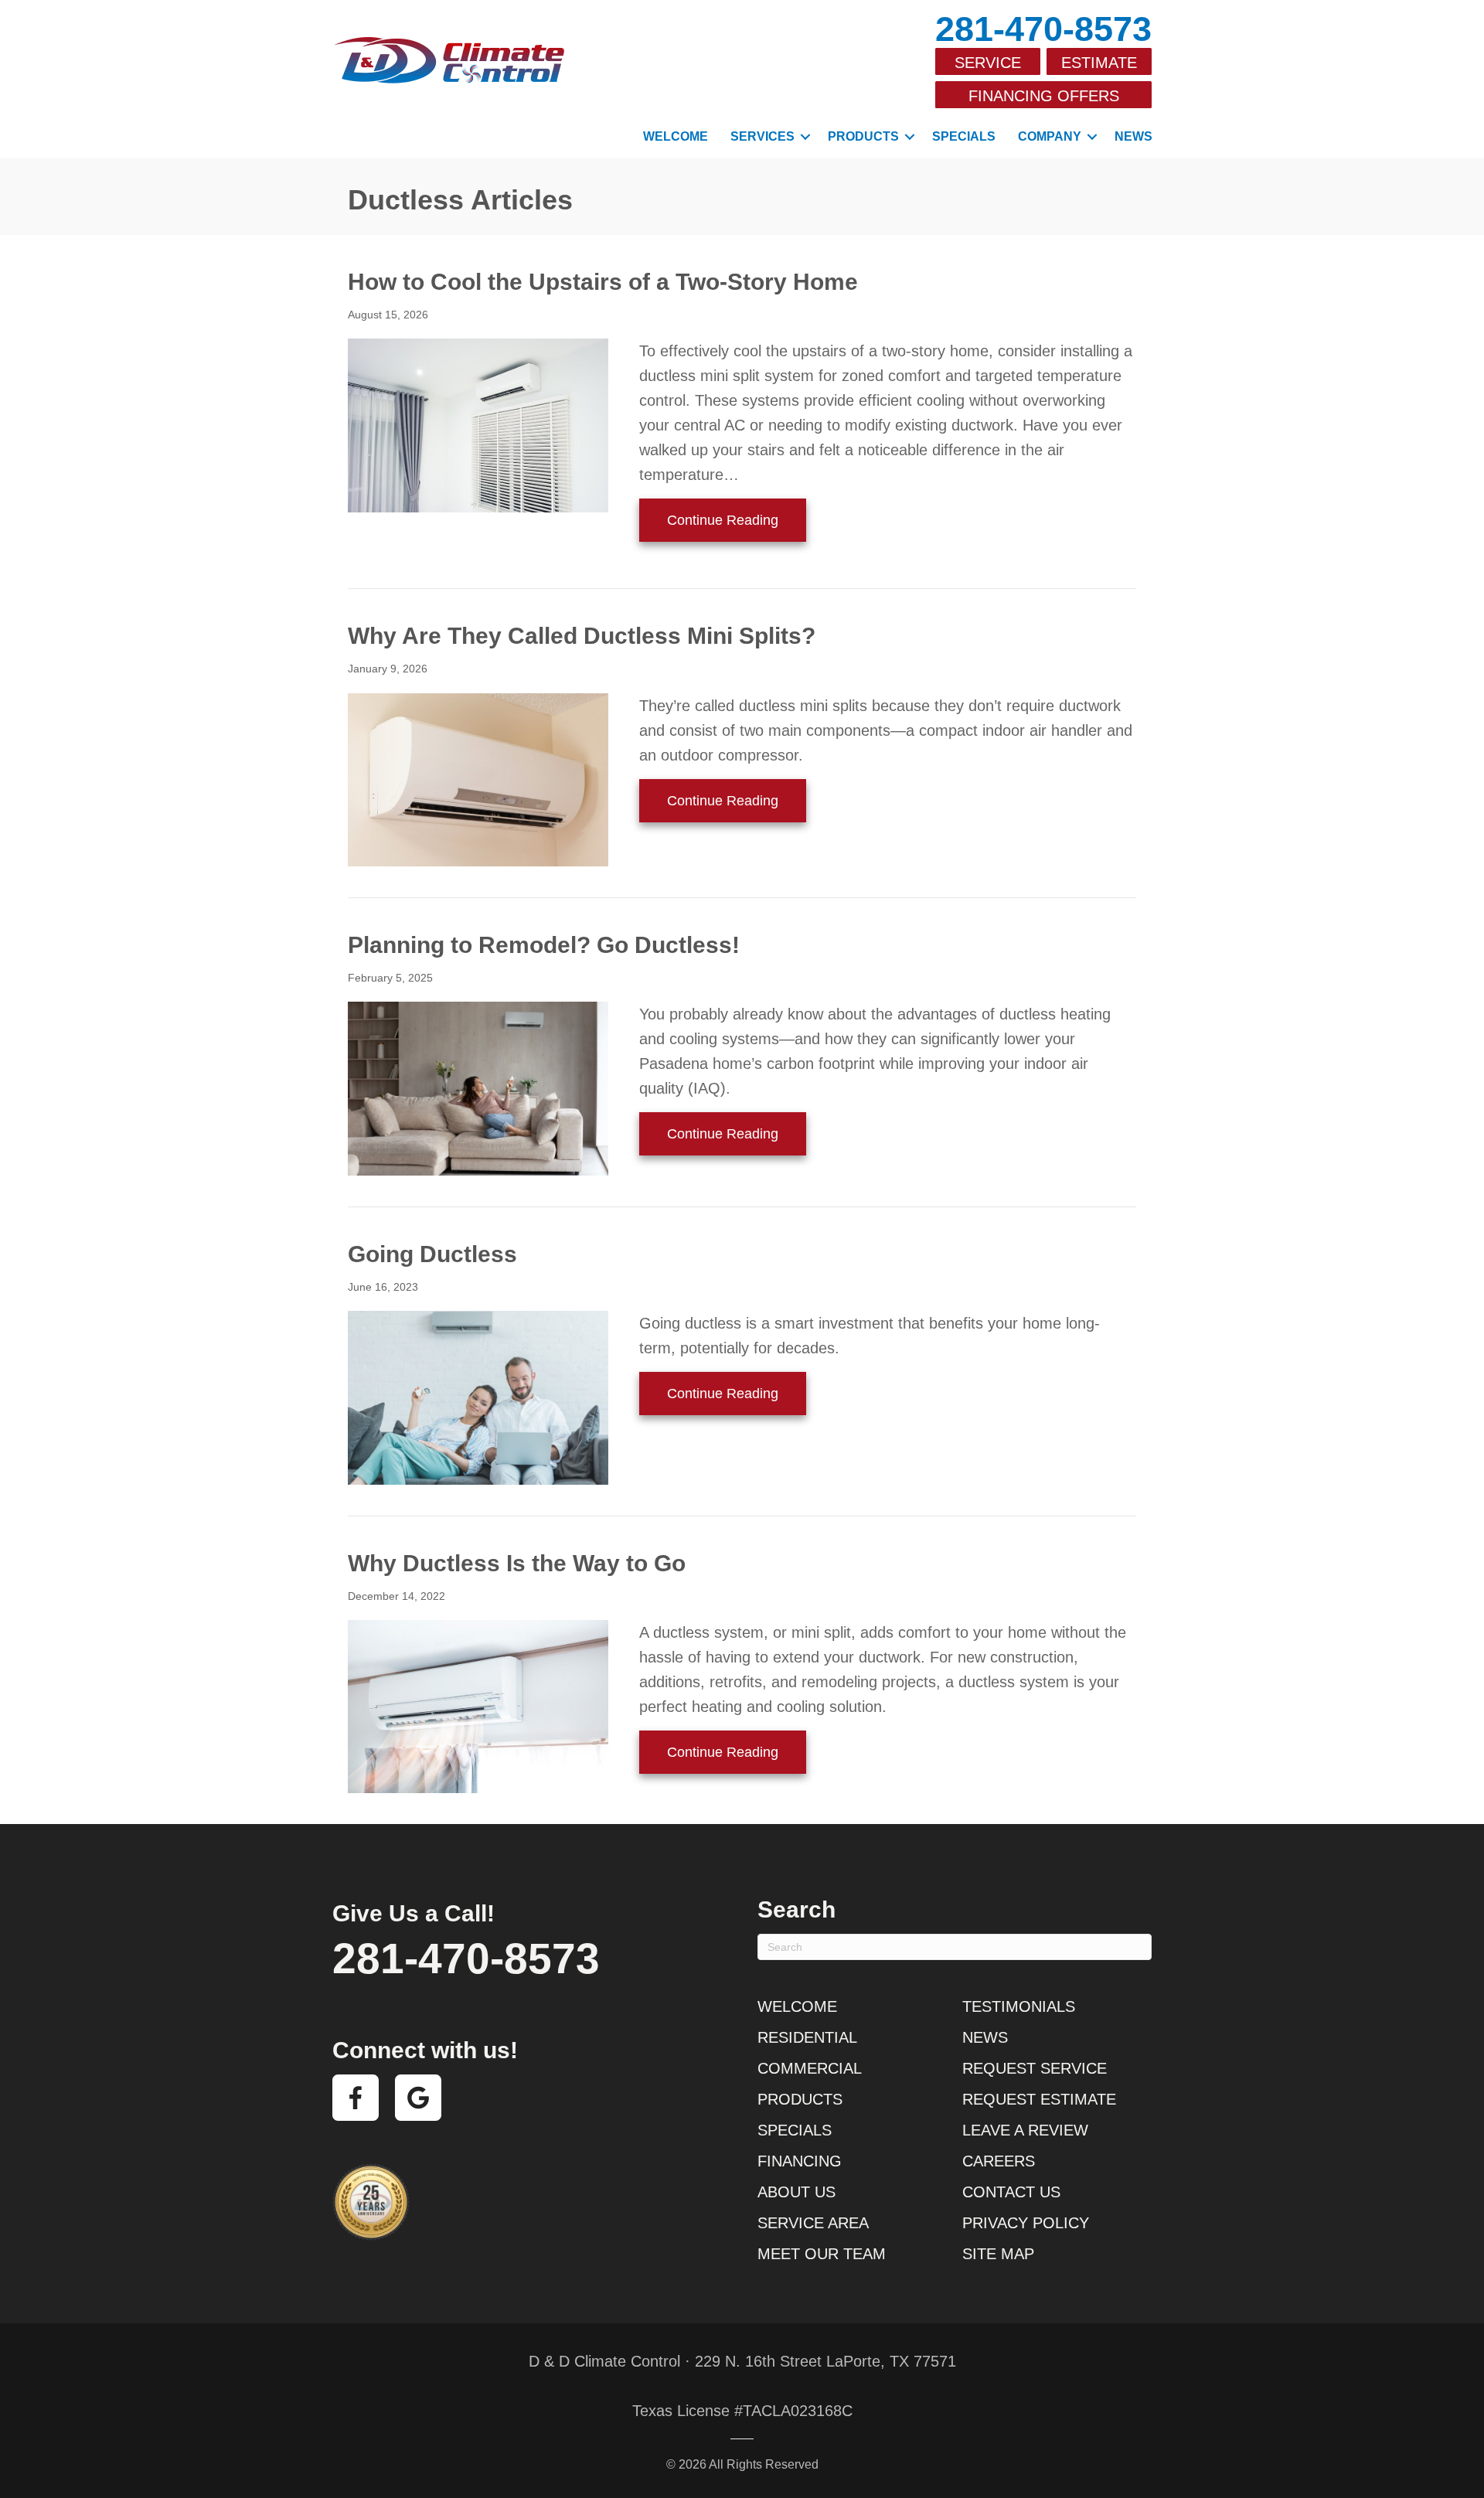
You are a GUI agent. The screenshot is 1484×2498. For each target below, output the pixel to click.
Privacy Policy (1026, 2223)
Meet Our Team (822, 2254)
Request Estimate (1039, 2099)
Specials (964, 136)
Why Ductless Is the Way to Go (517, 1563)
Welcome (676, 136)
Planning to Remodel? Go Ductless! (544, 945)
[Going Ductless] (478, 1397)
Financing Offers (1044, 96)
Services (762, 136)
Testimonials (1019, 2006)
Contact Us (1011, 2192)
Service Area (813, 2223)
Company (1050, 136)
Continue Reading (737, 520)
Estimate (1099, 63)
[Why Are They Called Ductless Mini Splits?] (478, 778)
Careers (999, 2161)
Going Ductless (432, 1254)
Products (863, 136)
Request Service (1035, 2068)
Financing (800, 2161)
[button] (805, 137)
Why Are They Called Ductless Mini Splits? (582, 636)
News (1133, 136)
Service (988, 63)
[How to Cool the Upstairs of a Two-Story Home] (478, 424)
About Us (796, 2192)
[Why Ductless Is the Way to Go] (478, 1706)
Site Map (998, 2254)
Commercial (810, 2068)
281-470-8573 (1043, 29)
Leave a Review (1025, 2130)
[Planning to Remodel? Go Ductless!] (478, 1087)
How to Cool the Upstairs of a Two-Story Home (603, 282)
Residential (807, 2037)
